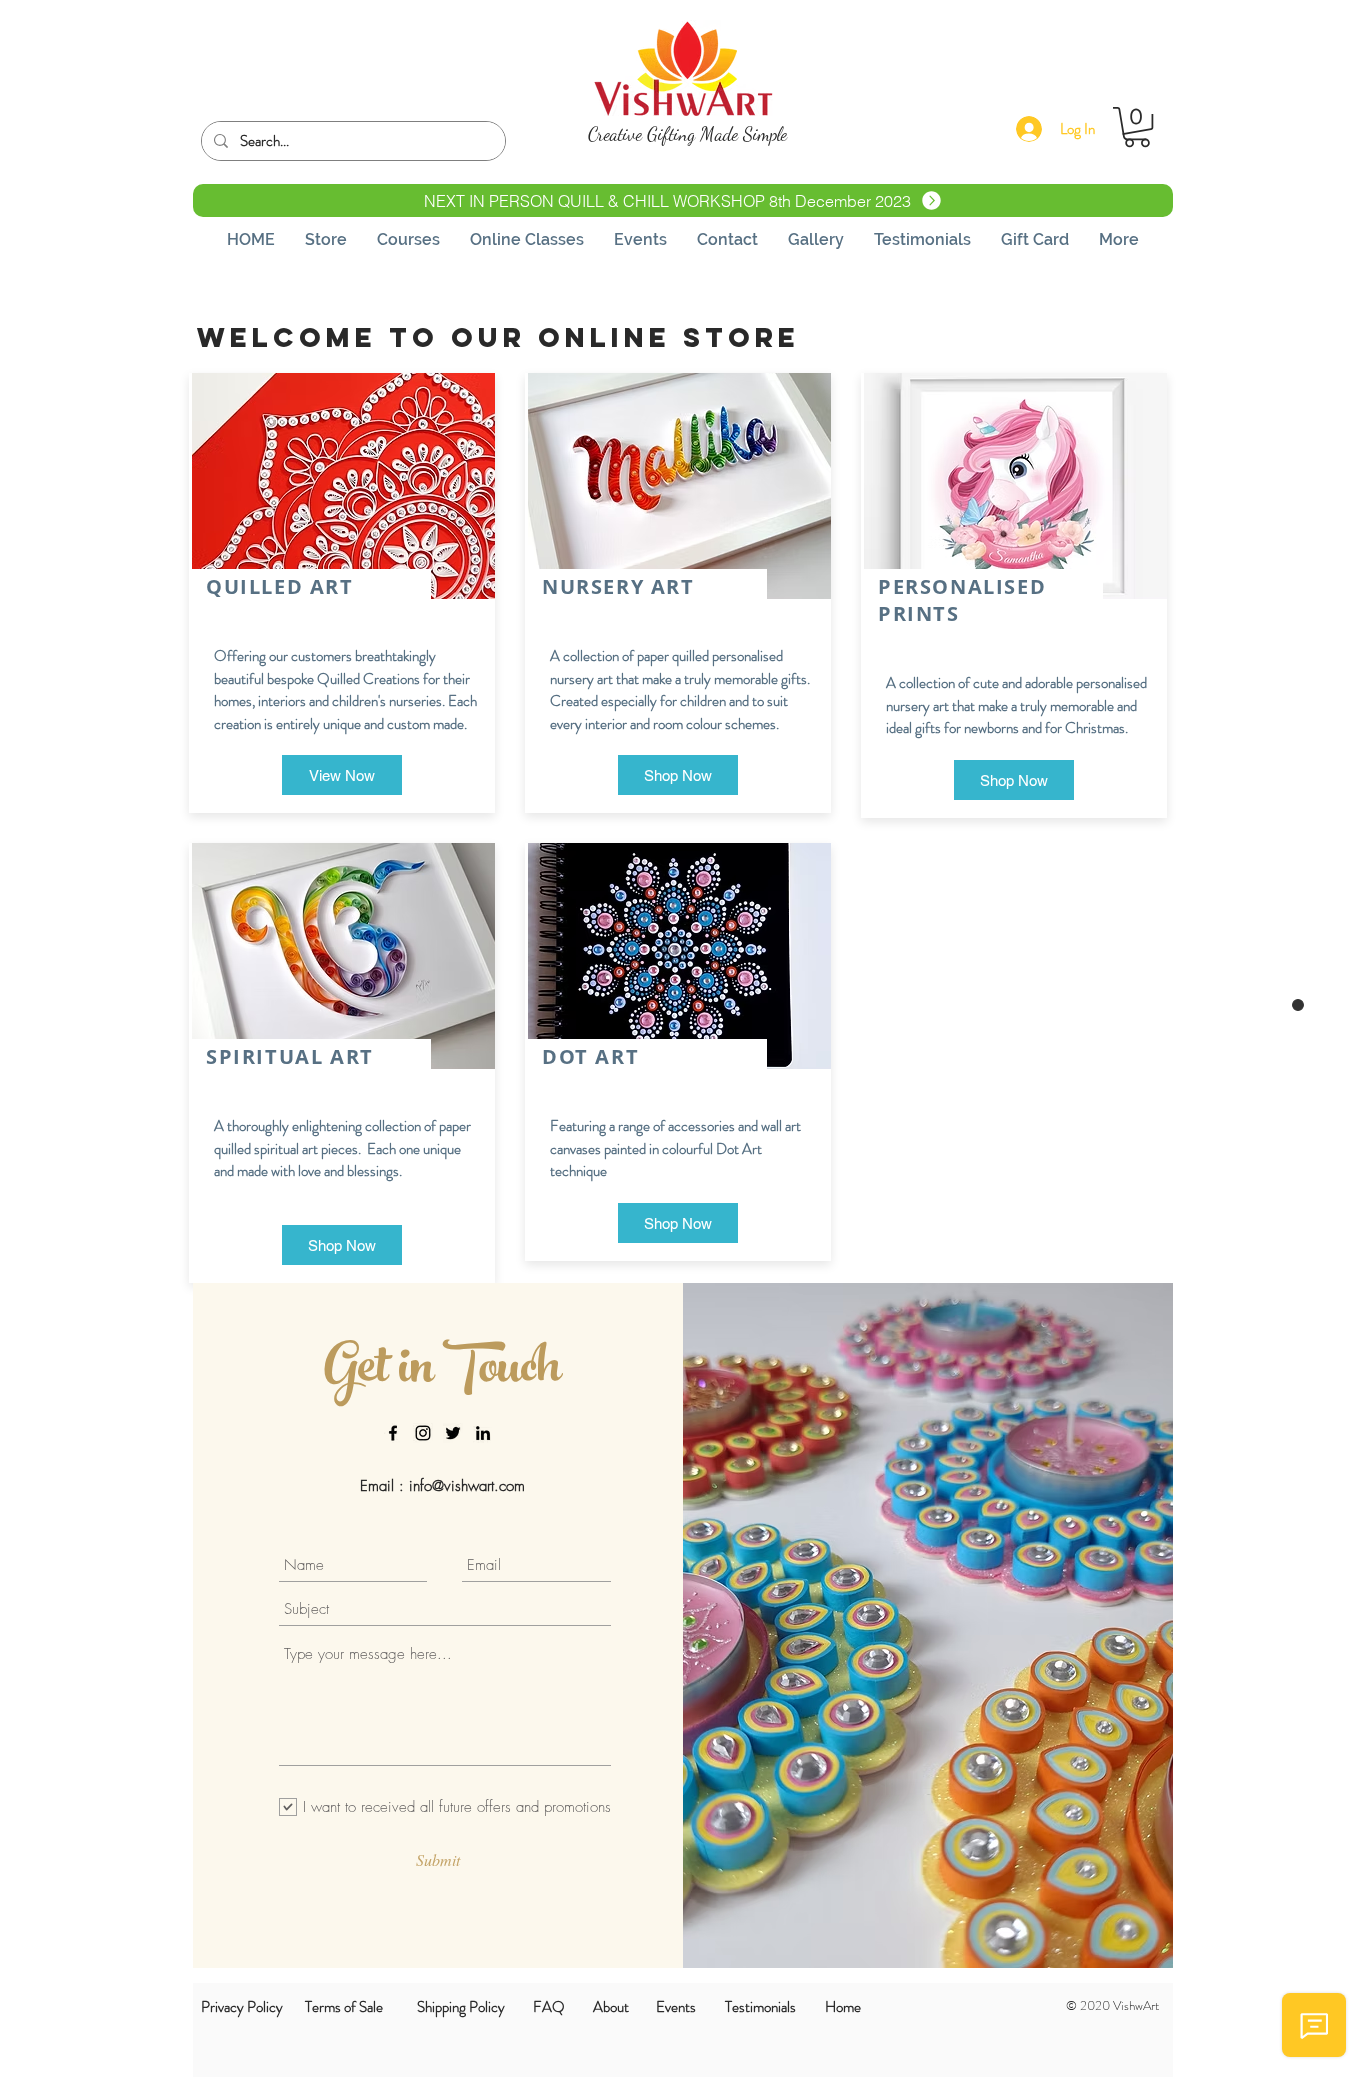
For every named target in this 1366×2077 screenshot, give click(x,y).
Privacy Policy (242, 2007)
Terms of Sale (344, 2007)
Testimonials (760, 2007)
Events (676, 2007)
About (611, 2007)
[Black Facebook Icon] (393, 1433)
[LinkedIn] (483, 1433)
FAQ (549, 2007)
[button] (1137, 127)
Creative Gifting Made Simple (687, 134)
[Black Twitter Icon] (453, 1433)
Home (843, 2007)
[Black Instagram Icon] (423, 1433)
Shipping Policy (461, 2007)
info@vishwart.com (467, 1486)
